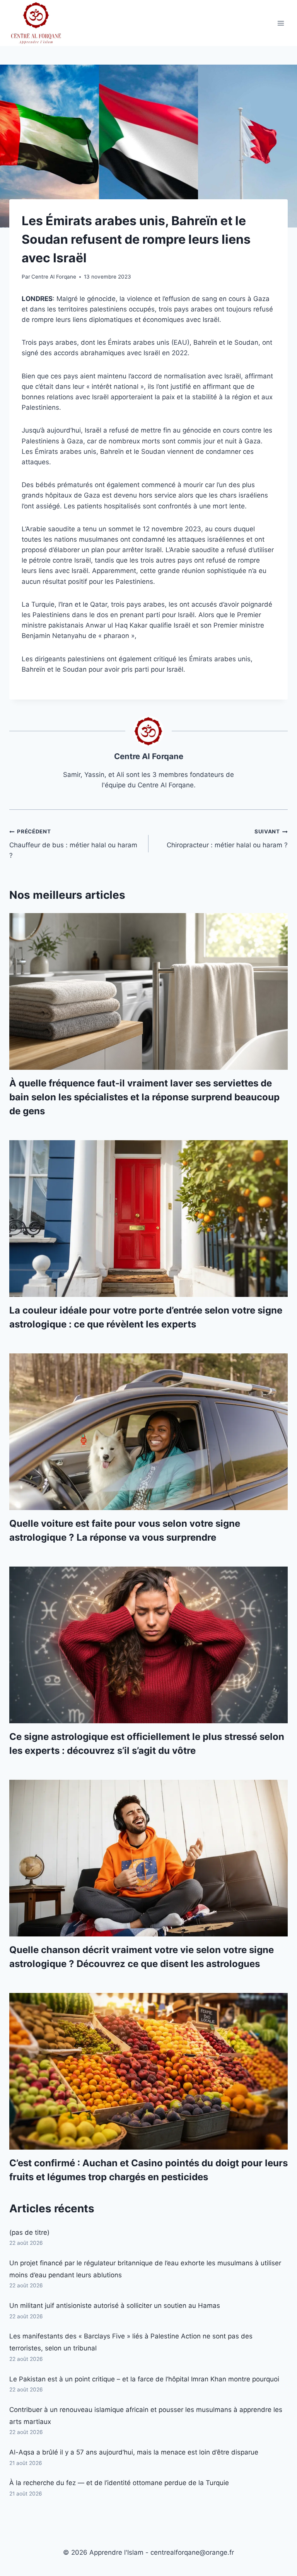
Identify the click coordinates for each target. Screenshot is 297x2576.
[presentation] (148, 991)
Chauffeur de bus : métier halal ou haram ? (73, 844)
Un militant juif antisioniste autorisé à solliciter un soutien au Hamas (115, 2306)
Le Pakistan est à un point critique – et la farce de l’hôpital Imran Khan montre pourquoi (144, 2379)
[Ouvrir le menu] (281, 23)
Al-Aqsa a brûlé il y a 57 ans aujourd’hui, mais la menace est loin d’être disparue (134, 2452)
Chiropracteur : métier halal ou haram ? (227, 839)
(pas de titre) (29, 2232)
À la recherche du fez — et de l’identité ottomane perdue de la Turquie (119, 2483)
